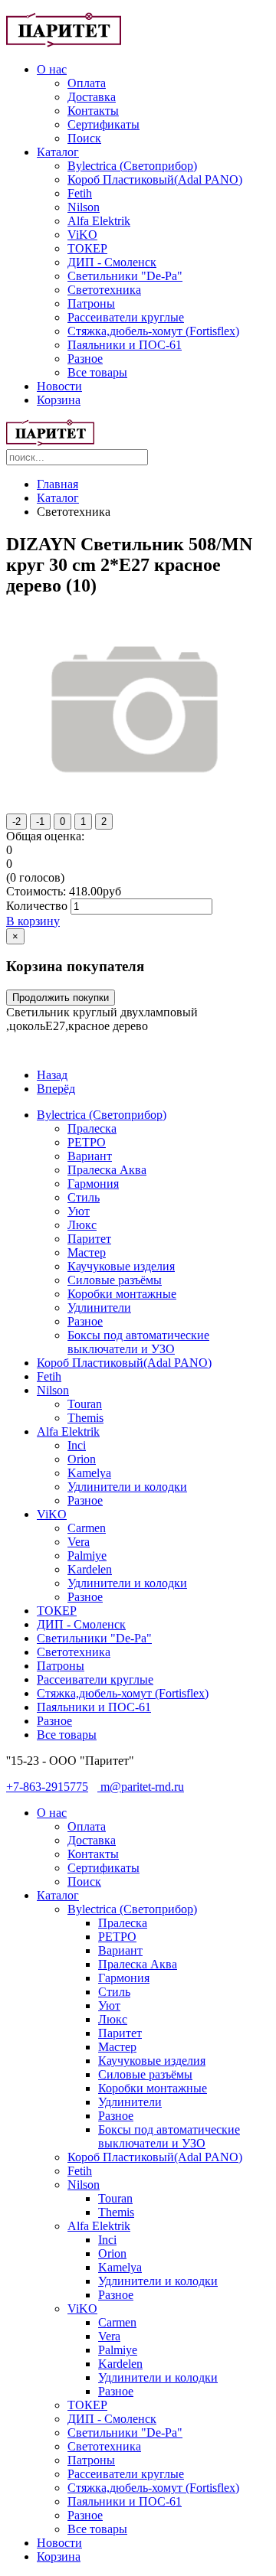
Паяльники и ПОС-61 (125, 345)
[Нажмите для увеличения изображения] (138, 799)
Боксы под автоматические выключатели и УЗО (138, 1342)
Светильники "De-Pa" (125, 276)
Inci (77, 1445)
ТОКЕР (87, 248)
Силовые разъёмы (115, 1280)
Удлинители (99, 1308)
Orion (82, 1459)
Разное (85, 359)
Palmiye (87, 1555)
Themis (85, 1418)
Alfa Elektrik (99, 221)
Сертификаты (103, 124)
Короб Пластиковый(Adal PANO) (155, 179)
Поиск (84, 138)
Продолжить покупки (61, 998)
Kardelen (90, 1569)
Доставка (92, 97)
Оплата (87, 83)
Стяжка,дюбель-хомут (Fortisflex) (153, 331)
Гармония (93, 1184)
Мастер (87, 1252)
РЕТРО (87, 1142)
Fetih (80, 193)
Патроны (91, 303)
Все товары (97, 372)
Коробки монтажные (122, 1294)
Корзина (59, 400)
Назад (52, 1075)
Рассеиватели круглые (126, 317)
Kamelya (89, 1473)
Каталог (58, 152)
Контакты (93, 111)
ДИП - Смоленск (112, 262)
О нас (52, 69)
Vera (79, 1542)
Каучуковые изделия (121, 1266)
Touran (85, 1404)
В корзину (33, 921)
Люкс (82, 1225)
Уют (79, 1211)
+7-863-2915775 (47, 1787)
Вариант (90, 1156)
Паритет (89, 1239)
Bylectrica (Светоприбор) (132, 166)
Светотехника (104, 290)
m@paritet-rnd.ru (141, 1787)
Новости (59, 386)
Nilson (84, 207)
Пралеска (92, 1128)
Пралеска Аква (107, 1170)
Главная (58, 484)
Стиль (84, 1197)
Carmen (87, 1528)
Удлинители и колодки (127, 1487)
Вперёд (56, 1089)
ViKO (82, 235)
